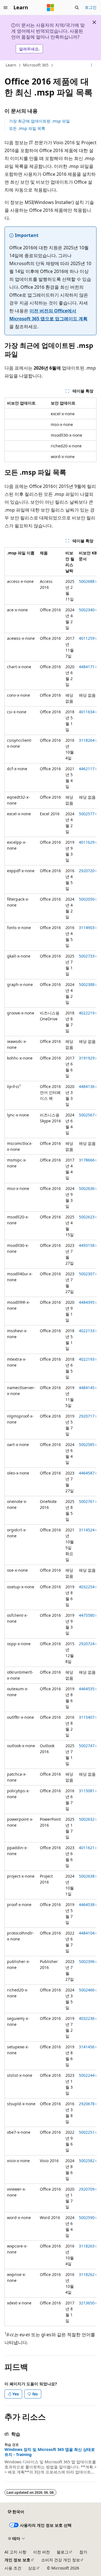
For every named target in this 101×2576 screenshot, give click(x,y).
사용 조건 (13, 2568)
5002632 (87, 1819)
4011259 (87, 638)
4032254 (87, 1587)
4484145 (87, 1388)
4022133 (87, 1331)
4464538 (87, 1905)
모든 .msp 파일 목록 (27, 128)
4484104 (87, 1933)
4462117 (87, 769)
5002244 (87, 2075)
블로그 (63, 2552)
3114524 (87, 1530)
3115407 (87, 1717)
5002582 (87, 2161)
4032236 (87, 2018)
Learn (11, 65)
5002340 (87, 610)
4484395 (87, 1302)
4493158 (87, 1245)
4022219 (87, 1013)
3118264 (87, 740)
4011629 (87, 842)
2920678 (87, 2104)
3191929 (87, 1058)
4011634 (87, 712)
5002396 (87, 1961)
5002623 (87, 1217)
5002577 (87, 814)
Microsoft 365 (36, 65)
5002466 (87, 1990)
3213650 (87, 2303)
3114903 (87, 928)
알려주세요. (29, 49)
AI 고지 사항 (15, 2552)
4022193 (87, 1359)
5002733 (87, 956)
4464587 (87, 1473)
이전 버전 (42, 2552)
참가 (83, 2552)
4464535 (87, 1689)
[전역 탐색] (6, 8)
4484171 (87, 667)
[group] (50, 1437)
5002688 (87, 581)
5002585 (87, 1444)
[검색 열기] (77, 8)
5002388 (87, 984)
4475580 (87, 1615)
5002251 (87, 2132)
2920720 (87, 871)
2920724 (87, 1644)
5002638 (87, 1876)
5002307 (87, 1274)
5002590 (87, 2218)
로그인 (91, 7)
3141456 (87, 2047)
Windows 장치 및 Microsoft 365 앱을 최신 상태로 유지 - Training (50, 2452)
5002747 (87, 1746)
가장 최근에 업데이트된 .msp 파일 (39, 121)
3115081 (87, 1791)
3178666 (87, 1160)
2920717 (87, 1416)
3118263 (87, 2246)
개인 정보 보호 (17, 2560)
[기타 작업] (92, 65)
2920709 (87, 2189)
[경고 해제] (94, 22)
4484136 (87, 1086)
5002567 (87, 1115)
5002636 (87, 1188)
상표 (32, 2568)
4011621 (87, 1848)
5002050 (87, 899)
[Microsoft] (50, 8)
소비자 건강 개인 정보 (61, 2560)
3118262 (87, 2274)
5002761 (87, 1501)
